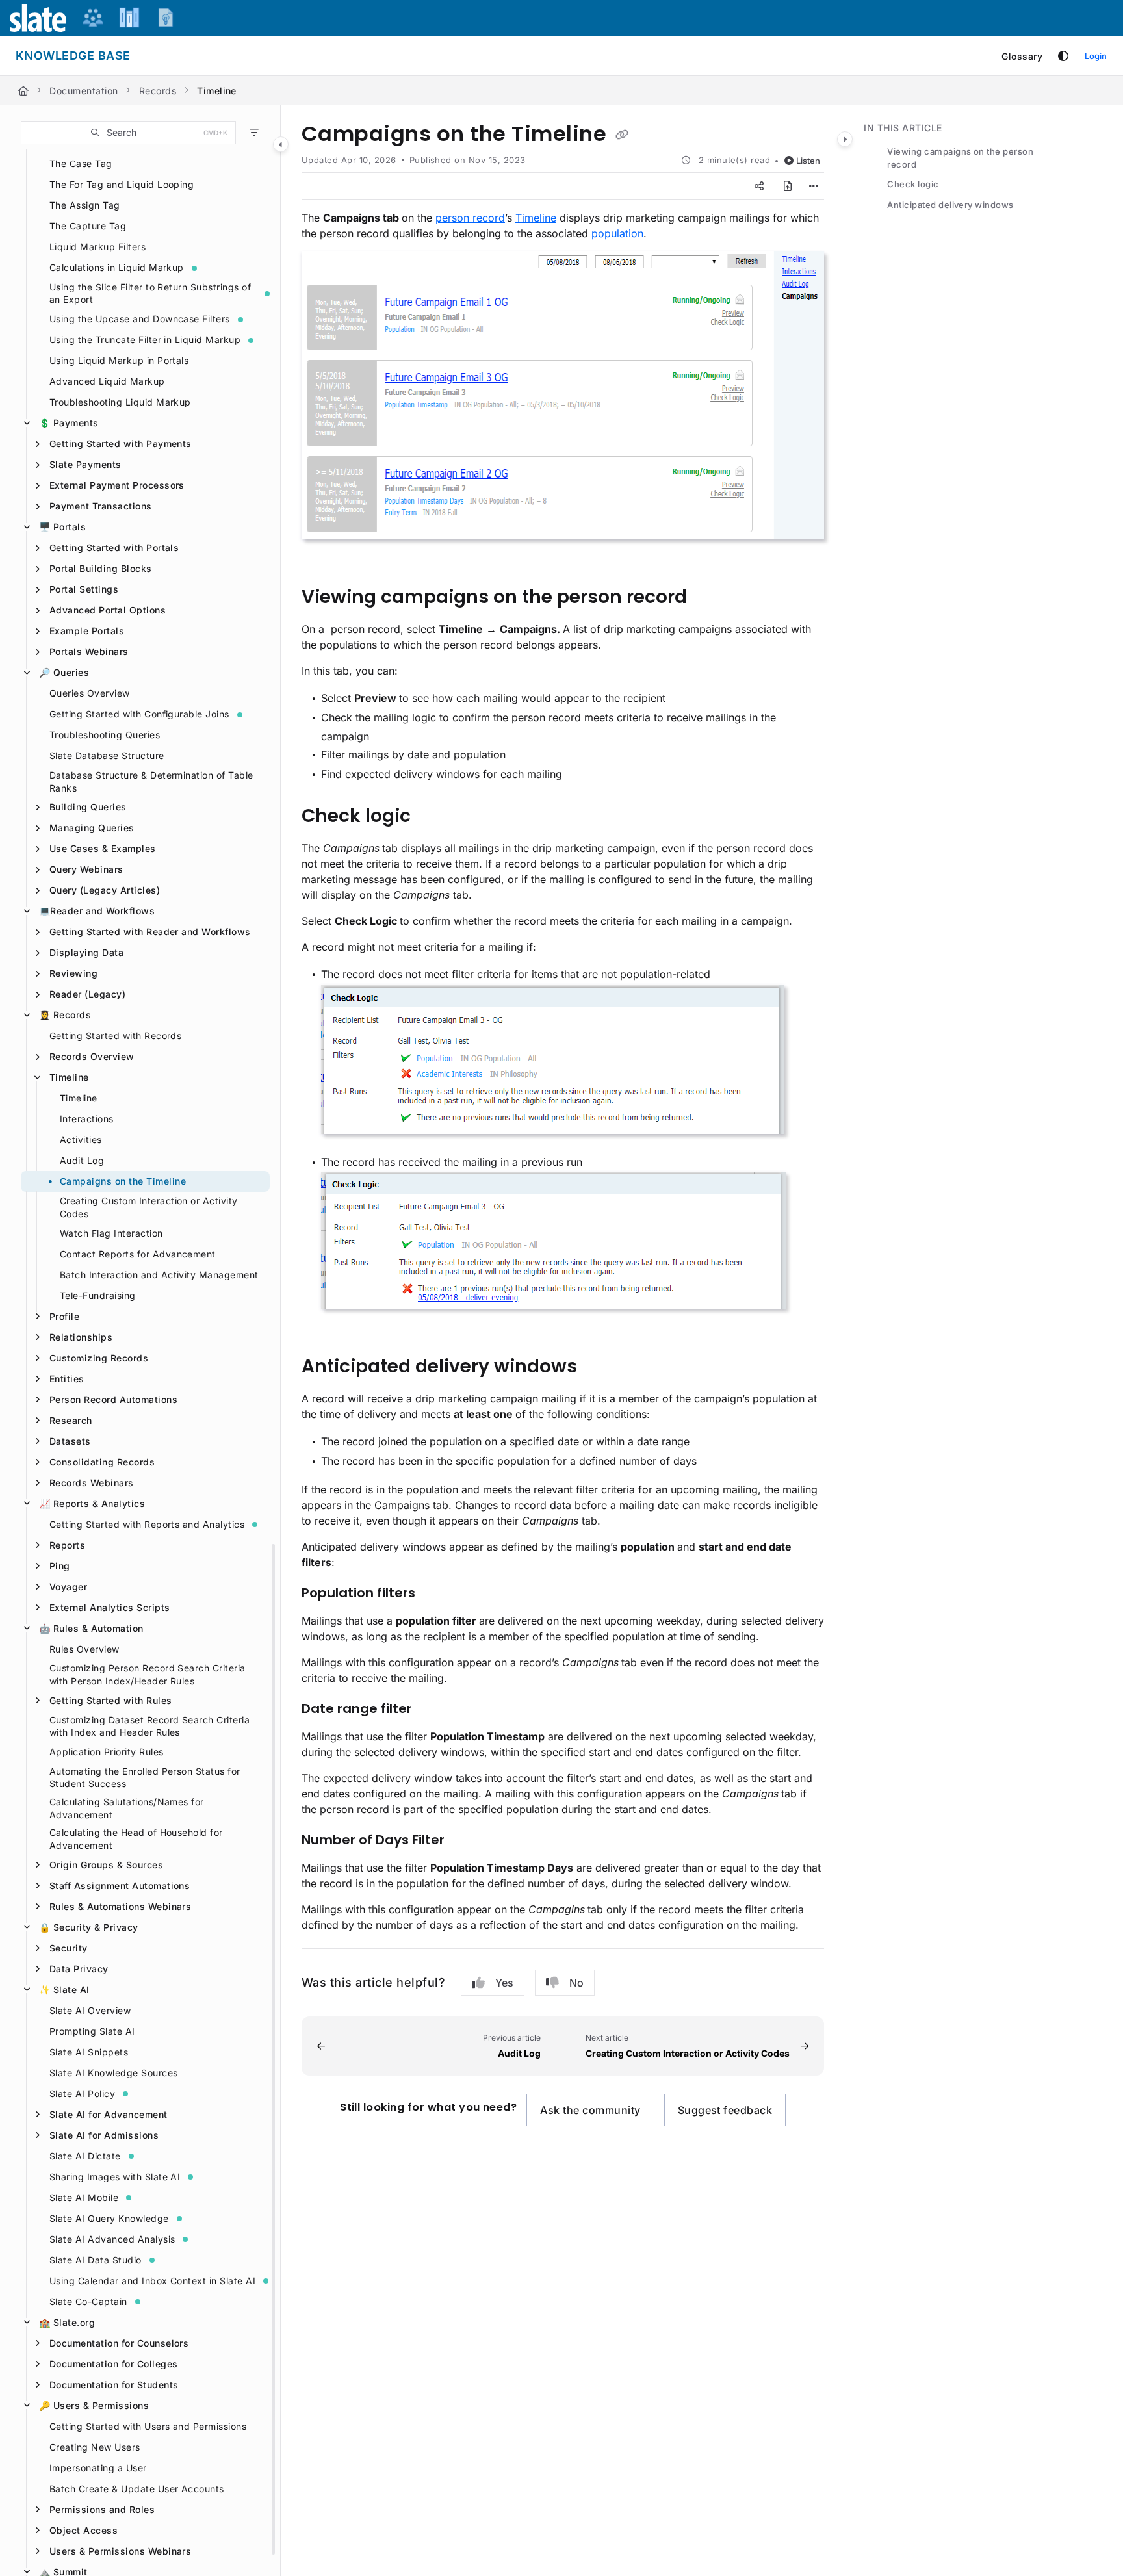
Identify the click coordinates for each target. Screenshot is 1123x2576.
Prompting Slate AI (92, 2031)
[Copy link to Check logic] (432, 817)
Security (69, 1948)
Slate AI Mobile (84, 2197)
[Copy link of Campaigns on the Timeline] (622, 135)
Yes (504, 1983)
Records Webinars (92, 1483)
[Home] (23, 91)
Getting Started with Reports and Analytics (147, 1524)
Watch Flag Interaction (111, 1233)
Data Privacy (79, 1969)
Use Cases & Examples (103, 848)
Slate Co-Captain (88, 2301)
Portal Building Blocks (101, 568)
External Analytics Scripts (110, 1607)
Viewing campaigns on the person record (960, 158)
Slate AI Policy (82, 2093)
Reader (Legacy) (87, 994)
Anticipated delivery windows (950, 205)
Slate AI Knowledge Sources (113, 2073)
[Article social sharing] (759, 186)
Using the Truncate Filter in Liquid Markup (145, 340)
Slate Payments (85, 464)
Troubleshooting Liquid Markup (120, 402)
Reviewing (73, 973)
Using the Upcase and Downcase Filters (140, 319)
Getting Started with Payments (121, 444)
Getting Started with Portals (114, 547)
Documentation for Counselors (119, 2343)
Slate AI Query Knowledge (109, 2218)
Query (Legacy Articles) (105, 890)
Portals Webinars (89, 651)
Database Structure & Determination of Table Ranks (151, 781)
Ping (60, 1566)
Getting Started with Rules (110, 1700)
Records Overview (92, 1056)
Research (71, 1420)
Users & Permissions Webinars (120, 2551)
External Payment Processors (117, 485)
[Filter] (254, 133)
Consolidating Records (102, 1462)
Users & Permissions (94, 2405)
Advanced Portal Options (108, 610)
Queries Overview (90, 693)
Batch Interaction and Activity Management (159, 1275)
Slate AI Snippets (89, 2052)
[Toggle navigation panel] (281, 144)
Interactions (87, 1119)
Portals (62, 527)
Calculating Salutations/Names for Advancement (127, 1808)
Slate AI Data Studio (96, 2260)
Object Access (84, 2530)
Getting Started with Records (115, 1036)
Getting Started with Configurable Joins (139, 714)
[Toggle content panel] (845, 139)
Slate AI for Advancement (109, 2114)
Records (158, 91)
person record (470, 218)
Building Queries (88, 807)
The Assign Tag (85, 205)
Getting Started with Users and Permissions (148, 2426)
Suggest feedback (725, 2110)
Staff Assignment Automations (120, 1886)
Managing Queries (92, 828)
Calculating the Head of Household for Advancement (136, 1839)
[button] (128, 133)
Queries (64, 672)
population (617, 233)
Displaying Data (86, 952)
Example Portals (87, 631)
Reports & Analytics (92, 1503)
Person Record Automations (113, 1399)
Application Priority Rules (106, 1752)
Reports (67, 1545)
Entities (67, 1379)
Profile (64, 1316)
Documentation (84, 91)
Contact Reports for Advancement (138, 1254)
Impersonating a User (98, 2468)
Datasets (70, 1441)
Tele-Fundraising (98, 1295)
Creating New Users (95, 2447)
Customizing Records (99, 1358)
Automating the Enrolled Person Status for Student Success (145, 1778)
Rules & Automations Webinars (120, 1906)
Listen (808, 161)
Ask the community (590, 2110)
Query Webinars (86, 869)
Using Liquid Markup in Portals (119, 360)
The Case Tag (81, 163)
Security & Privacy (89, 1927)
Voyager (68, 1587)
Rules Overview (84, 1649)
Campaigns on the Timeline (123, 1181)
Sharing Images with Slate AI (115, 2177)
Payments (69, 423)
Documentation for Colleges (113, 2364)
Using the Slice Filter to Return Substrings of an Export (150, 293)
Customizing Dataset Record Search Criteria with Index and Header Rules (149, 1726)
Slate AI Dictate (85, 2156)
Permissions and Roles (102, 2509)
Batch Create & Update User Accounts (137, 2489)
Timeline (217, 91)
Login (1096, 56)
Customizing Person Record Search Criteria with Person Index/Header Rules (148, 1674)
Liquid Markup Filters (97, 247)
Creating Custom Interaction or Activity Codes (149, 1207)
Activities (81, 1140)
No (576, 1983)
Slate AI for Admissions (104, 2135)
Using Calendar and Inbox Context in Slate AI (152, 2281)
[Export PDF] (788, 186)
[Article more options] (814, 186)
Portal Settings (84, 589)
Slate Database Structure (107, 755)
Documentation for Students (114, 2385)
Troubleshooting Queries (105, 735)
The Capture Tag (88, 226)
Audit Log (82, 1160)
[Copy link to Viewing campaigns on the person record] (708, 598)
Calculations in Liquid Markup (117, 267)
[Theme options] (1063, 56)
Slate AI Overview (90, 2010)
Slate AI (64, 1990)
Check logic (913, 184)
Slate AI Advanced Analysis (112, 2239)
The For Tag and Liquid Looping (122, 184)
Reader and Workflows (97, 911)
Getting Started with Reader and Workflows (150, 932)
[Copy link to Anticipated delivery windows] (598, 1368)
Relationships (81, 1337)
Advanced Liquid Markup (107, 381)
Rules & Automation (91, 1628)
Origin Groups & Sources (106, 1865)
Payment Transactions (101, 506)
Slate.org (67, 2322)
